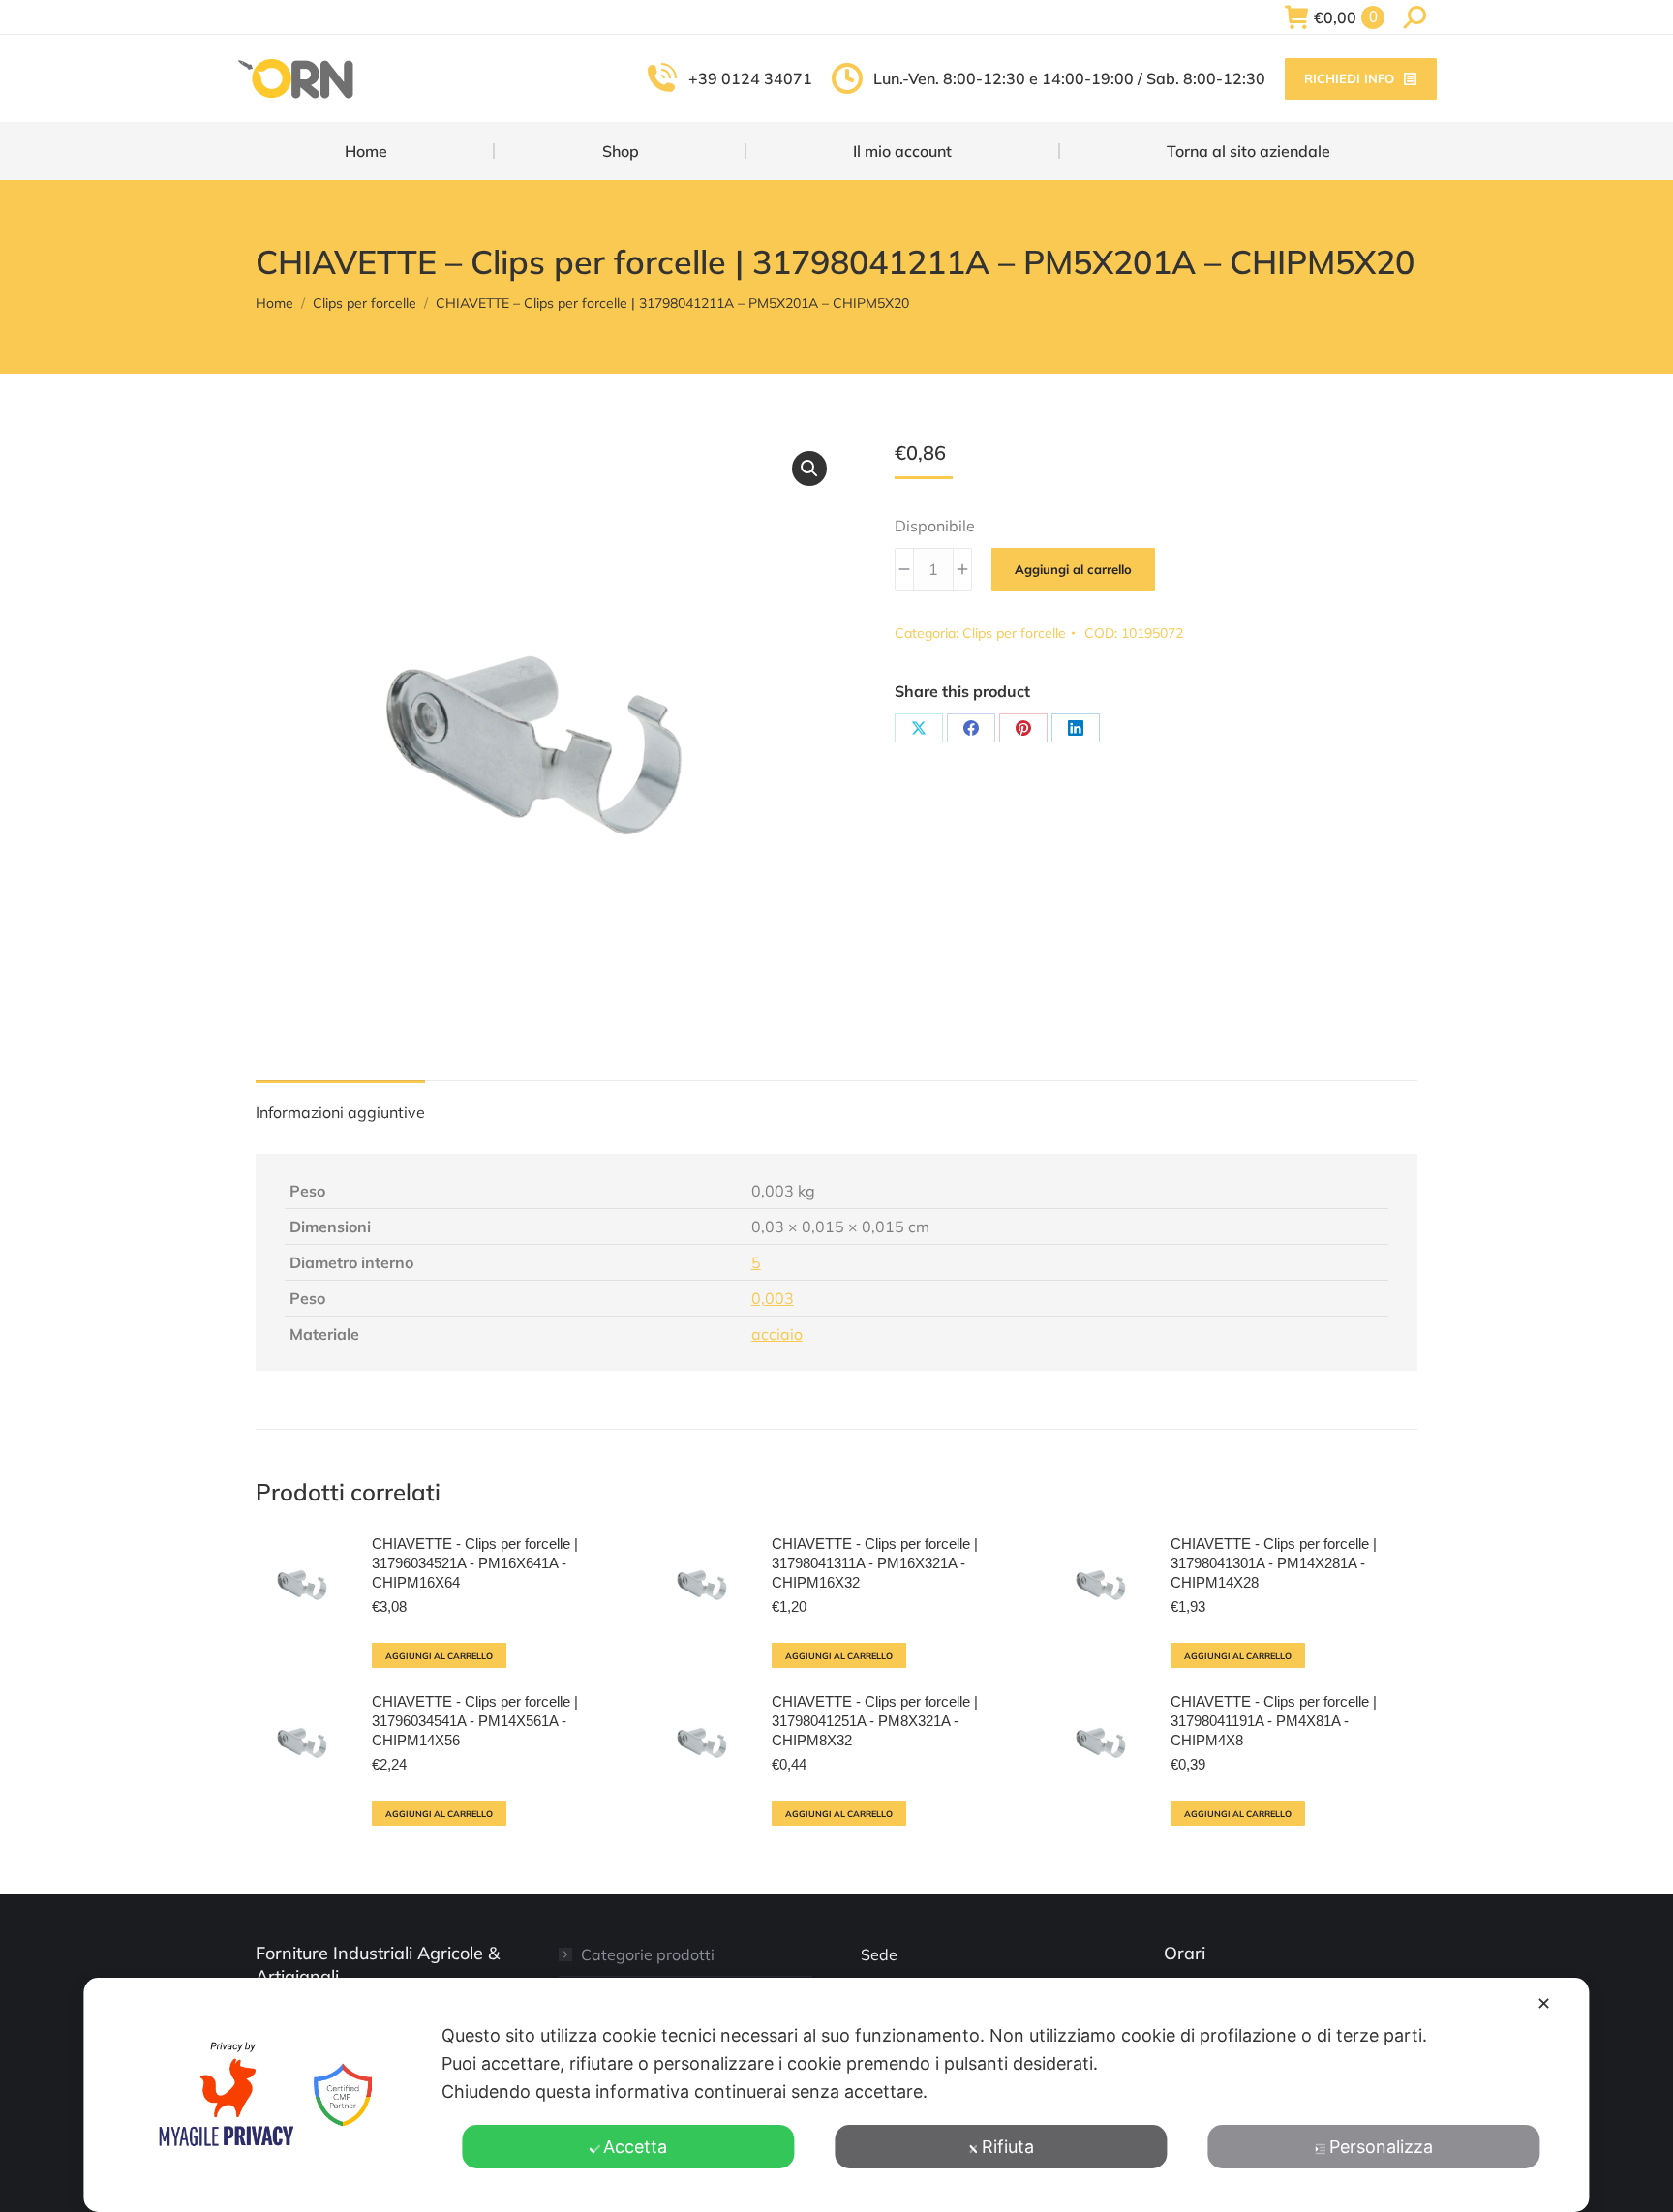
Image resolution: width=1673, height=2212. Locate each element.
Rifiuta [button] (1008, 2147)
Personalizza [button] (1381, 2147)
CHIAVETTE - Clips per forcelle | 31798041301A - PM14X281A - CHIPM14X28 (1274, 1563)
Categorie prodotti (648, 1954)
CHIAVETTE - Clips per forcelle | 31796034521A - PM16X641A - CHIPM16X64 (475, 1563)
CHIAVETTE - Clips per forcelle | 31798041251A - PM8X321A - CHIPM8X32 (875, 1721)
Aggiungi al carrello (1073, 569)
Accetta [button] (635, 2147)
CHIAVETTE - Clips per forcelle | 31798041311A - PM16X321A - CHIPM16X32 (875, 1563)
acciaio (777, 1334)
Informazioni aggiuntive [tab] (340, 1112)
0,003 (773, 1298)
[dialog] (836, 2095)
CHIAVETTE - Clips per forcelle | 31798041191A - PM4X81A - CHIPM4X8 (1274, 1721)
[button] (809, 469)
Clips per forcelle (1014, 633)
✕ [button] (1544, 2003)
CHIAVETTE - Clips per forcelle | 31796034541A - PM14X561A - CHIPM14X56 (475, 1721)
